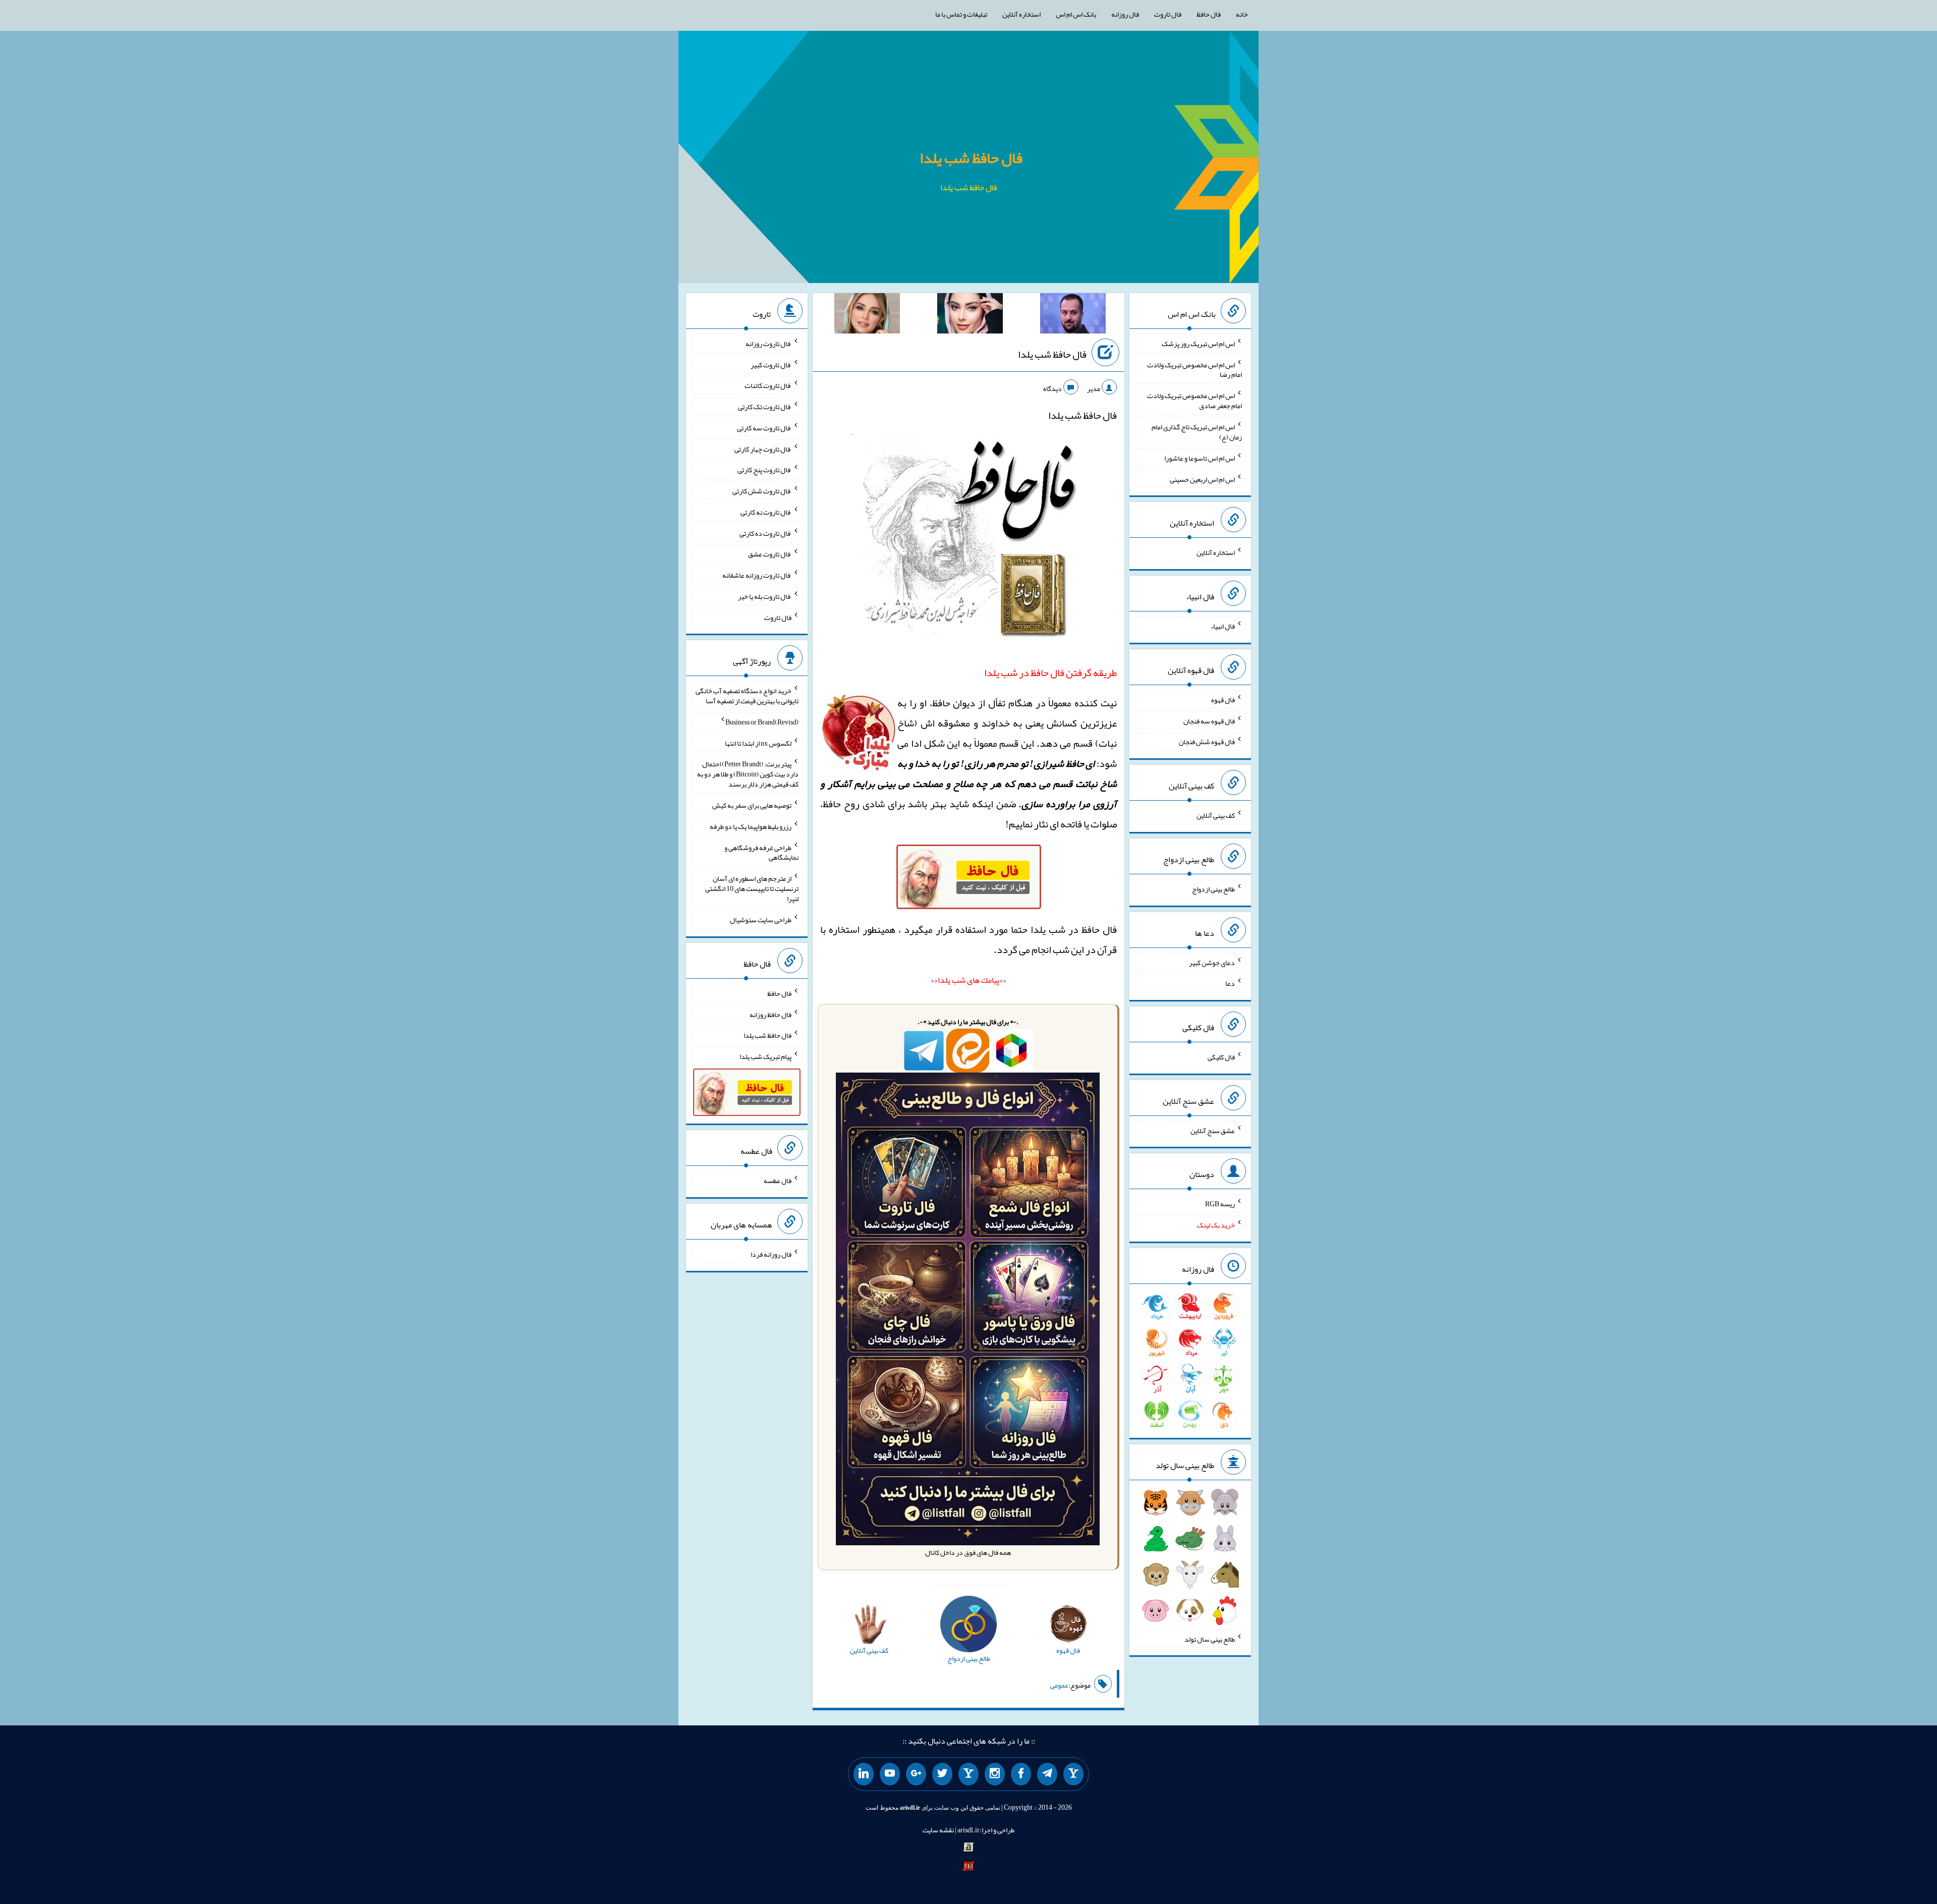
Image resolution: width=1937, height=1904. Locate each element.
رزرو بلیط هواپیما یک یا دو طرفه (751, 826)
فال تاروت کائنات (768, 385)
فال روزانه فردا (771, 1254)
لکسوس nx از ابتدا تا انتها (758, 743)
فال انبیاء (1223, 626)
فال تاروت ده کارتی (765, 533)
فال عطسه (778, 1181)
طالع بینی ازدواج (1213, 889)
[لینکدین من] (864, 1774)
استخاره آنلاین (1021, 14)
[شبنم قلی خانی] (867, 315)
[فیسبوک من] (1021, 1774)
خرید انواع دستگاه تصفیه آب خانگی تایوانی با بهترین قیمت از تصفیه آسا (747, 696)
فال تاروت (1168, 14)
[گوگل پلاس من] (916, 1774)
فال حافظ (1209, 14)
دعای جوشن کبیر (1212, 962)
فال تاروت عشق (770, 554)
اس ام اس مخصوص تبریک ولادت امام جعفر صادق (1194, 401)
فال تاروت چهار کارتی (763, 449)
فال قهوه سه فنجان (1209, 720)
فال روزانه (1125, 14)
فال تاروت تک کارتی (765, 407)
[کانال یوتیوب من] (890, 1774)
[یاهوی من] (1073, 1774)
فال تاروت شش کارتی (762, 491)
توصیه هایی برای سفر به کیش (752, 805)
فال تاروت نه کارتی (766, 512)
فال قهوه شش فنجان (1207, 742)
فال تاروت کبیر (771, 364)
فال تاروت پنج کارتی (764, 470)
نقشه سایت (938, 1830)
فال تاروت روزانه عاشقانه (757, 575)
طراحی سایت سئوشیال (761, 920)
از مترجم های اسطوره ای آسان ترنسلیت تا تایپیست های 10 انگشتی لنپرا (752, 888)
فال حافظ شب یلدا (971, 158)
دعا (1230, 983)
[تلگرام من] (1047, 1774)
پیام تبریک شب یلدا (765, 1056)
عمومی (1059, 1685)
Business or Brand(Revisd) (762, 722)
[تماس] (968, 1774)
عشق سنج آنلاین (1213, 1130)
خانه (1242, 14)
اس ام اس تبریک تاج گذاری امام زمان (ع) (1197, 432)
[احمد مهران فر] (1073, 315)
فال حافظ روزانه (771, 1014)
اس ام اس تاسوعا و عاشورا (1200, 458)
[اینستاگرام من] (995, 1774)
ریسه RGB (1220, 1204)
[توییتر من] (942, 1774)
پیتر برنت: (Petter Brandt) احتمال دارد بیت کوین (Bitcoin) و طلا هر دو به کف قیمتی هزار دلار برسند (748, 774)
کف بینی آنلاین (1216, 815)
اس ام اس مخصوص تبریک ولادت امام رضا (1194, 369)
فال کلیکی (1221, 1057)
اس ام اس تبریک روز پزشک (1198, 344)
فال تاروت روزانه (768, 344)
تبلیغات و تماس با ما (961, 14)
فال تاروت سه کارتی (764, 428)
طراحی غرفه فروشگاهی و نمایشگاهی (761, 852)
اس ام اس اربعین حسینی (1202, 479)
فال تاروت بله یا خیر (765, 596)
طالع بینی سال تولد (1210, 1639)
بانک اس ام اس (1076, 14)
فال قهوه (1223, 700)
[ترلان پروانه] (970, 315)
